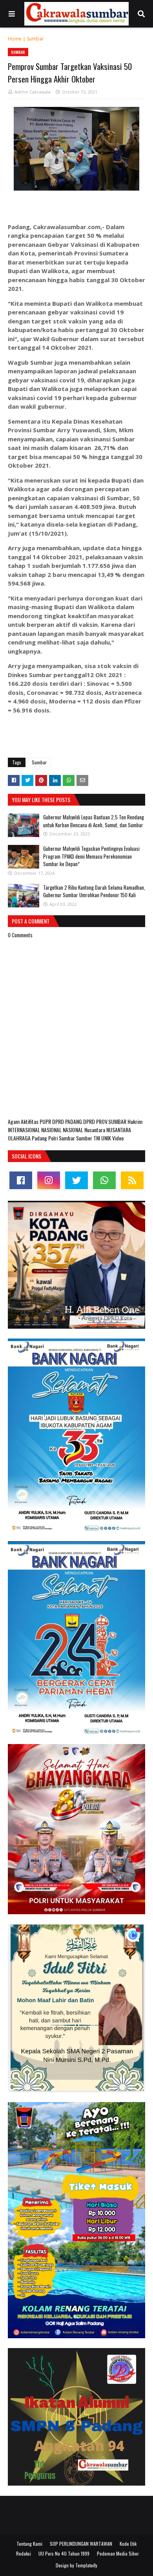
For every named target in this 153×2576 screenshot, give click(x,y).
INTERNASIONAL (25, 1130)
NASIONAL (52, 1130)
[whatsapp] (104, 1180)
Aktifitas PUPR (36, 1121)
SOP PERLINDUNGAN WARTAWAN (81, 2544)
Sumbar (35, 39)
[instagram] (49, 1180)
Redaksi (24, 2553)
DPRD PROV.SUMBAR (105, 1121)
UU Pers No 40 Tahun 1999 (64, 2553)
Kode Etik (128, 2544)
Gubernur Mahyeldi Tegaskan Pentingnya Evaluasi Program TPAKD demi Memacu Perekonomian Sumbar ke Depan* (91, 856)
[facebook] (21, 1180)
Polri (54, 1138)
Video (118, 1138)
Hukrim (135, 1121)
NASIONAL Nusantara (85, 1130)
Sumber (85, 1138)
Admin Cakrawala (33, 92)
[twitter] (76, 1180)
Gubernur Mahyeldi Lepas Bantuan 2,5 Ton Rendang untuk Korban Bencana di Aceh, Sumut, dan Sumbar (94, 821)
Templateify (86, 2565)
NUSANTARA (119, 1130)
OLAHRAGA (20, 1138)
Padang (40, 1138)
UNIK (107, 1138)
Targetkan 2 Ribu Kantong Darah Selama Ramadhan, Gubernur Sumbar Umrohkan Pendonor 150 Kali (94, 891)
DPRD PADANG (68, 1121)
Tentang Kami (29, 2544)
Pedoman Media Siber (118, 2553)
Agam (14, 1121)
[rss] (132, 1180)
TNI (97, 1138)
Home (15, 39)
